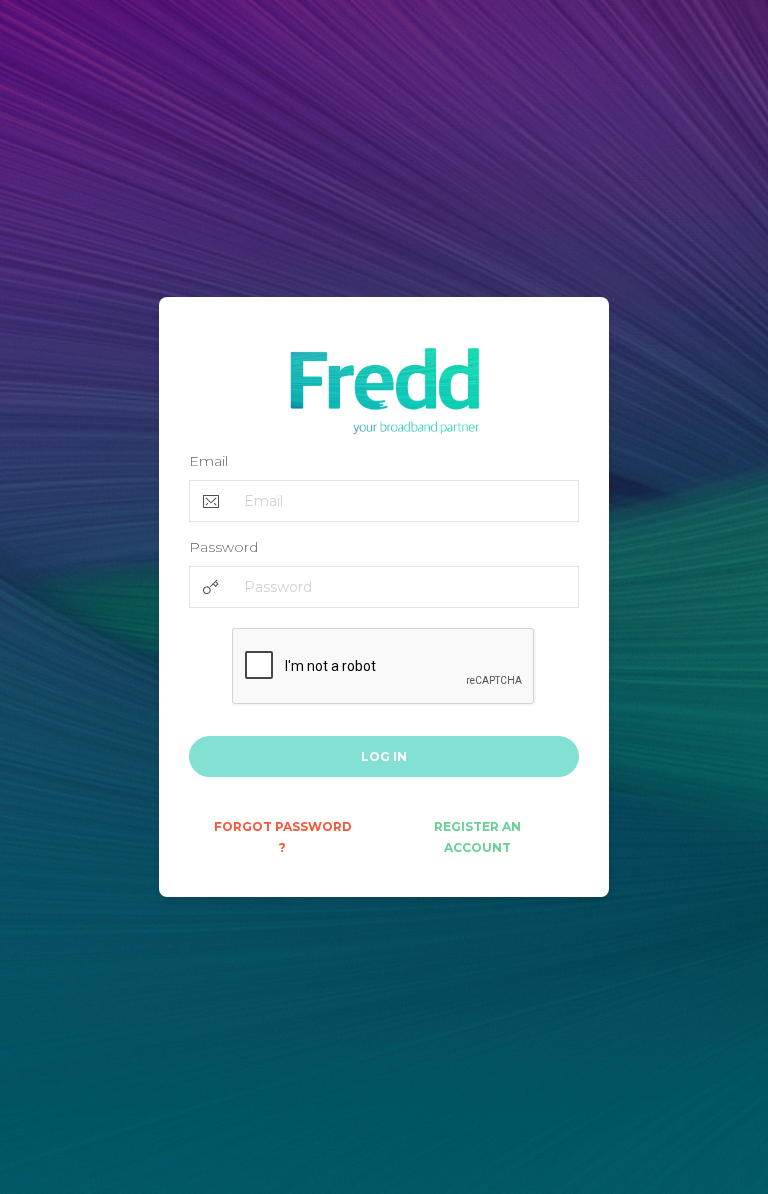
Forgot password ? (283, 837)
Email (208, 461)
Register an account (477, 837)
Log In (384, 756)
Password (223, 547)
